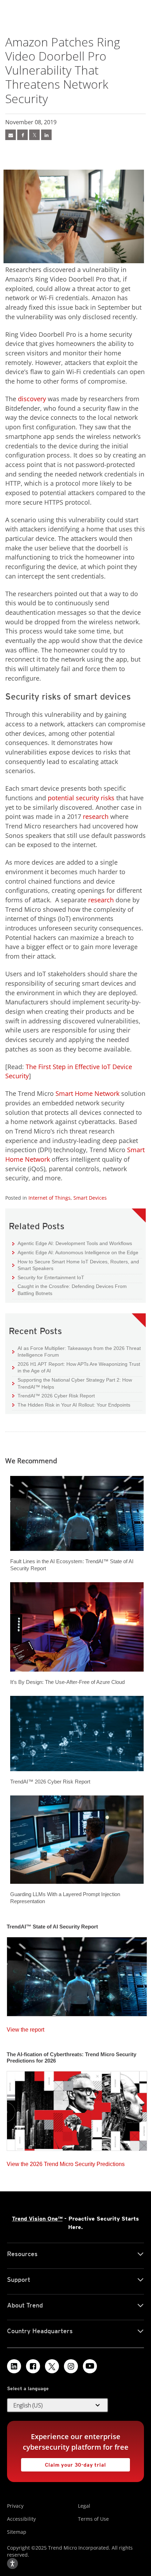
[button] (58, 2405)
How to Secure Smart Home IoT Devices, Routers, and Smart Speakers (76, 1265)
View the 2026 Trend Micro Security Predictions (66, 2162)
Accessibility (21, 2519)
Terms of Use (93, 2519)
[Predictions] (77, 2109)
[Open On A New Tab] (34, 135)
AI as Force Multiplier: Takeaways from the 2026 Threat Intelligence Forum (77, 1352)
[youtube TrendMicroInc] (90, 2366)
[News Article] (11, 135)
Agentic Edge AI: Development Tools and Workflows (72, 1243)
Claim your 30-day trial (64, 2463)
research (96, 816)
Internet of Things (50, 1198)
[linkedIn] (46, 135)
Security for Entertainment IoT (48, 1277)
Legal (84, 2506)
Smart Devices (90, 1198)
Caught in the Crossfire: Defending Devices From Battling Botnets (70, 1290)
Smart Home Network (87, 1093)
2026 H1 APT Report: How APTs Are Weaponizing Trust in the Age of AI (76, 1367)
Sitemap (17, 2532)
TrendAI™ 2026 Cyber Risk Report (56, 1396)
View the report (25, 2028)
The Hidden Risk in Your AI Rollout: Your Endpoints (71, 1405)
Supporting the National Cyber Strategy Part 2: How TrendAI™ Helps (72, 1383)
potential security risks (81, 798)
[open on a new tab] (52, 2366)
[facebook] (22, 135)
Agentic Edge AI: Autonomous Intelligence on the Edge (75, 1252)
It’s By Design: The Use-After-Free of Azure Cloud (67, 1682)
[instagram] (71, 2366)
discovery (32, 399)
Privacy (15, 2506)
